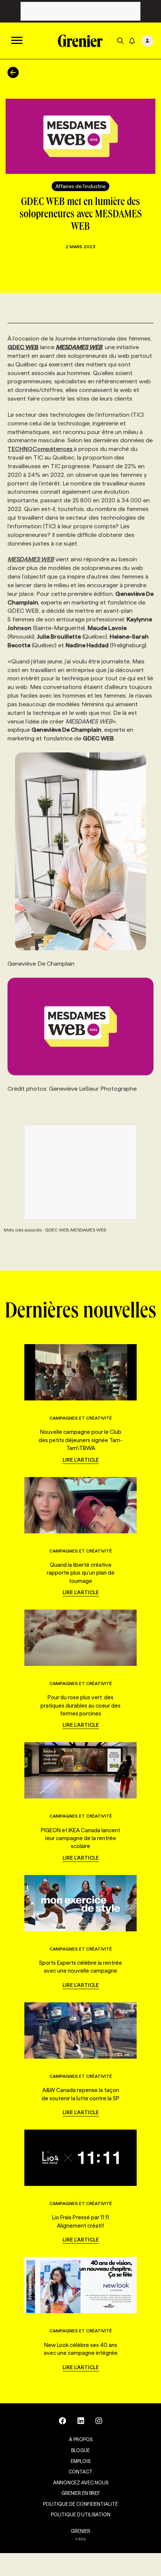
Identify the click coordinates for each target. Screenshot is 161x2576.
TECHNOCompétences (41, 449)
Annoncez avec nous (81, 2483)
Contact (80, 2472)
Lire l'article (81, 1460)
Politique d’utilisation (81, 2514)
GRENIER (80, 2531)
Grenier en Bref (81, 2493)
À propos (81, 2439)
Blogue (80, 2450)
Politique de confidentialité (80, 2504)
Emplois (80, 2461)
